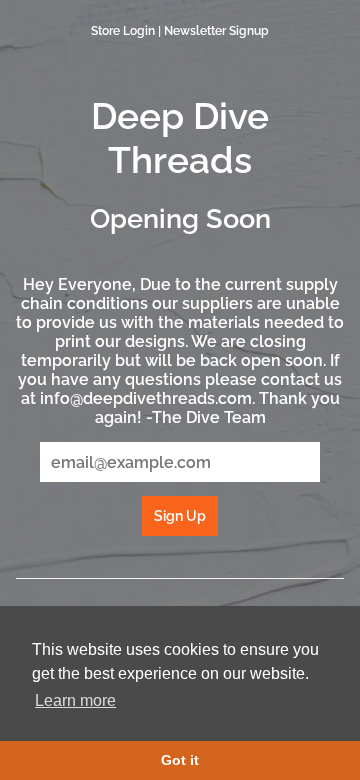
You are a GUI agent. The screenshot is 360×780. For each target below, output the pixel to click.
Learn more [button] (75, 700)
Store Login (123, 31)
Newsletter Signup (216, 31)
